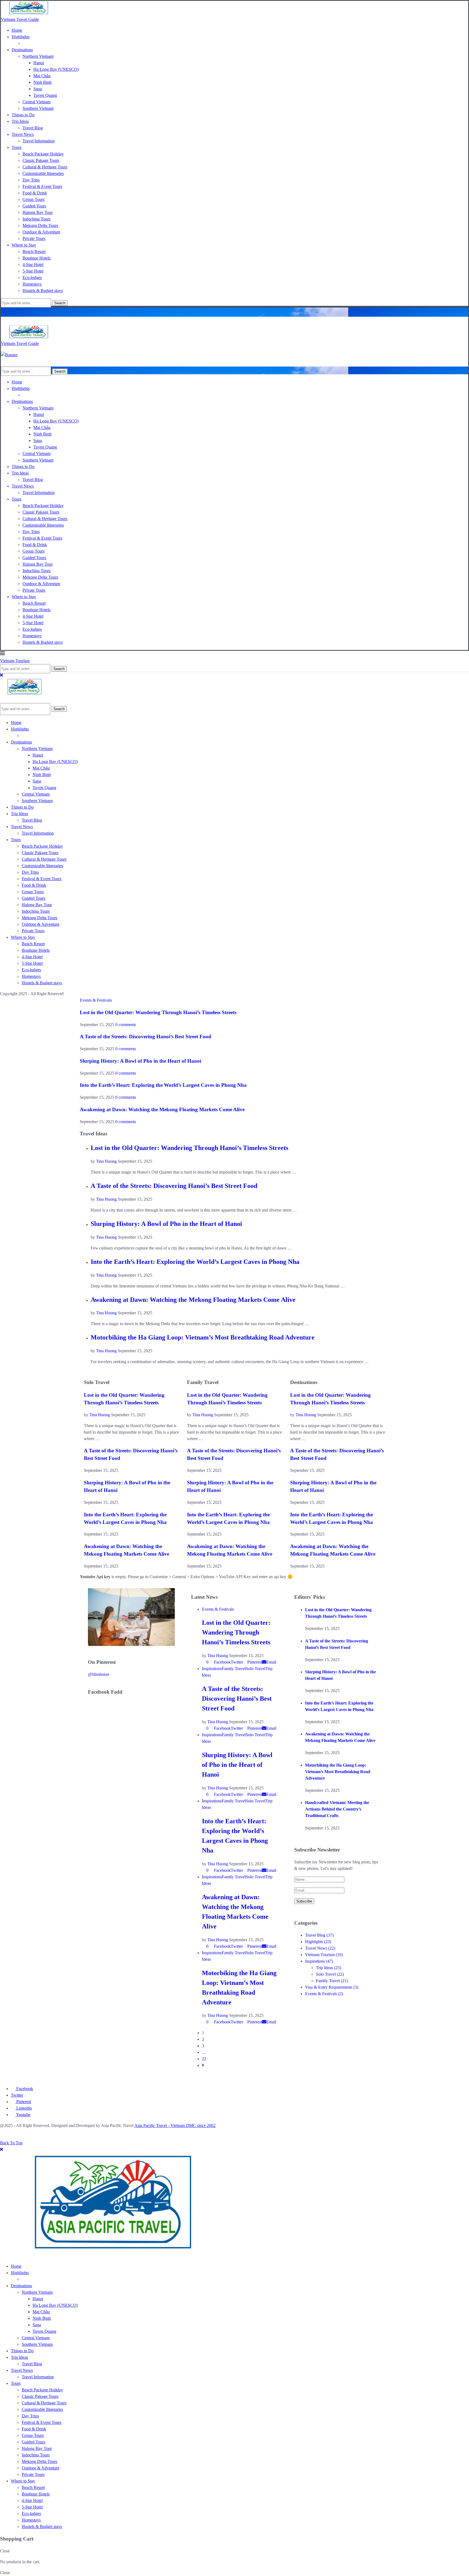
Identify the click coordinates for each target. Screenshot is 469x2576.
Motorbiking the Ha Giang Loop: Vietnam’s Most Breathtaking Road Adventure (203, 1337)
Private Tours (34, 238)
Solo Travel (330, 1974)
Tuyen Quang (45, 95)
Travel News (23, 134)
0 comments (126, 1025)
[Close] (1, 675)
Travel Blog (33, 128)
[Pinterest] (11, 312)
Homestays (32, 284)
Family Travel (332, 1981)
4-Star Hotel (33, 265)
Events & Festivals (324, 1994)
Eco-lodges (32, 278)
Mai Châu (42, 76)
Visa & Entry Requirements (332, 1987)
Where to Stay (24, 245)
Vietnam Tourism (324, 1955)
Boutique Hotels (37, 258)
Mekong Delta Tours (40, 225)
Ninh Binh (42, 82)
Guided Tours (34, 206)
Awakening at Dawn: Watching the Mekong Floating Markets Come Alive (162, 1109)
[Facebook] (2, 312)
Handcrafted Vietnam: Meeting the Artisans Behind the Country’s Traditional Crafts (337, 1809)
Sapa (38, 89)
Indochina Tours (37, 219)
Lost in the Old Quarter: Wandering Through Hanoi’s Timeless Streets (158, 1012)
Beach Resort (34, 251)
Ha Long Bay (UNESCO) (56, 69)
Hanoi (39, 63)
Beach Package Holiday (43, 154)
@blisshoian (99, 1674)
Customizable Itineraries (43, 173)
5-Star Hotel (33, 271)
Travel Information (39, 141)
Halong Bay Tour (38, 212)
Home (17, 30)
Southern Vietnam (38, 108)
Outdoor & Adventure (41, 232)
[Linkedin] (18, 312)
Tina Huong (106, 1161)
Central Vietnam (37, 102)
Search (60, 303)
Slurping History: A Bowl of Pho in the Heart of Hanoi (140, 1061)
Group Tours (34, 199)
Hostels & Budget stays (43, 291)
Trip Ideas (20, 121)
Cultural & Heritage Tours (45, 167)
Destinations (22, 50)
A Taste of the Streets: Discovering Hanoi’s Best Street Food (145, 1037)
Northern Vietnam (38, 56)
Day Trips (31, 180)
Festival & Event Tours (42, 186)
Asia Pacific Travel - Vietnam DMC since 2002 (175, 2125)
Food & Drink (35, 193)
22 (204, 2059)
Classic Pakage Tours (41, 160)
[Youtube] (24, 312)
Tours (17, 147)
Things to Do (23, 115)
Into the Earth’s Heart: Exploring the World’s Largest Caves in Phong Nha (163, 1085)
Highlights (21, 37)
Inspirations (319, 1961)
